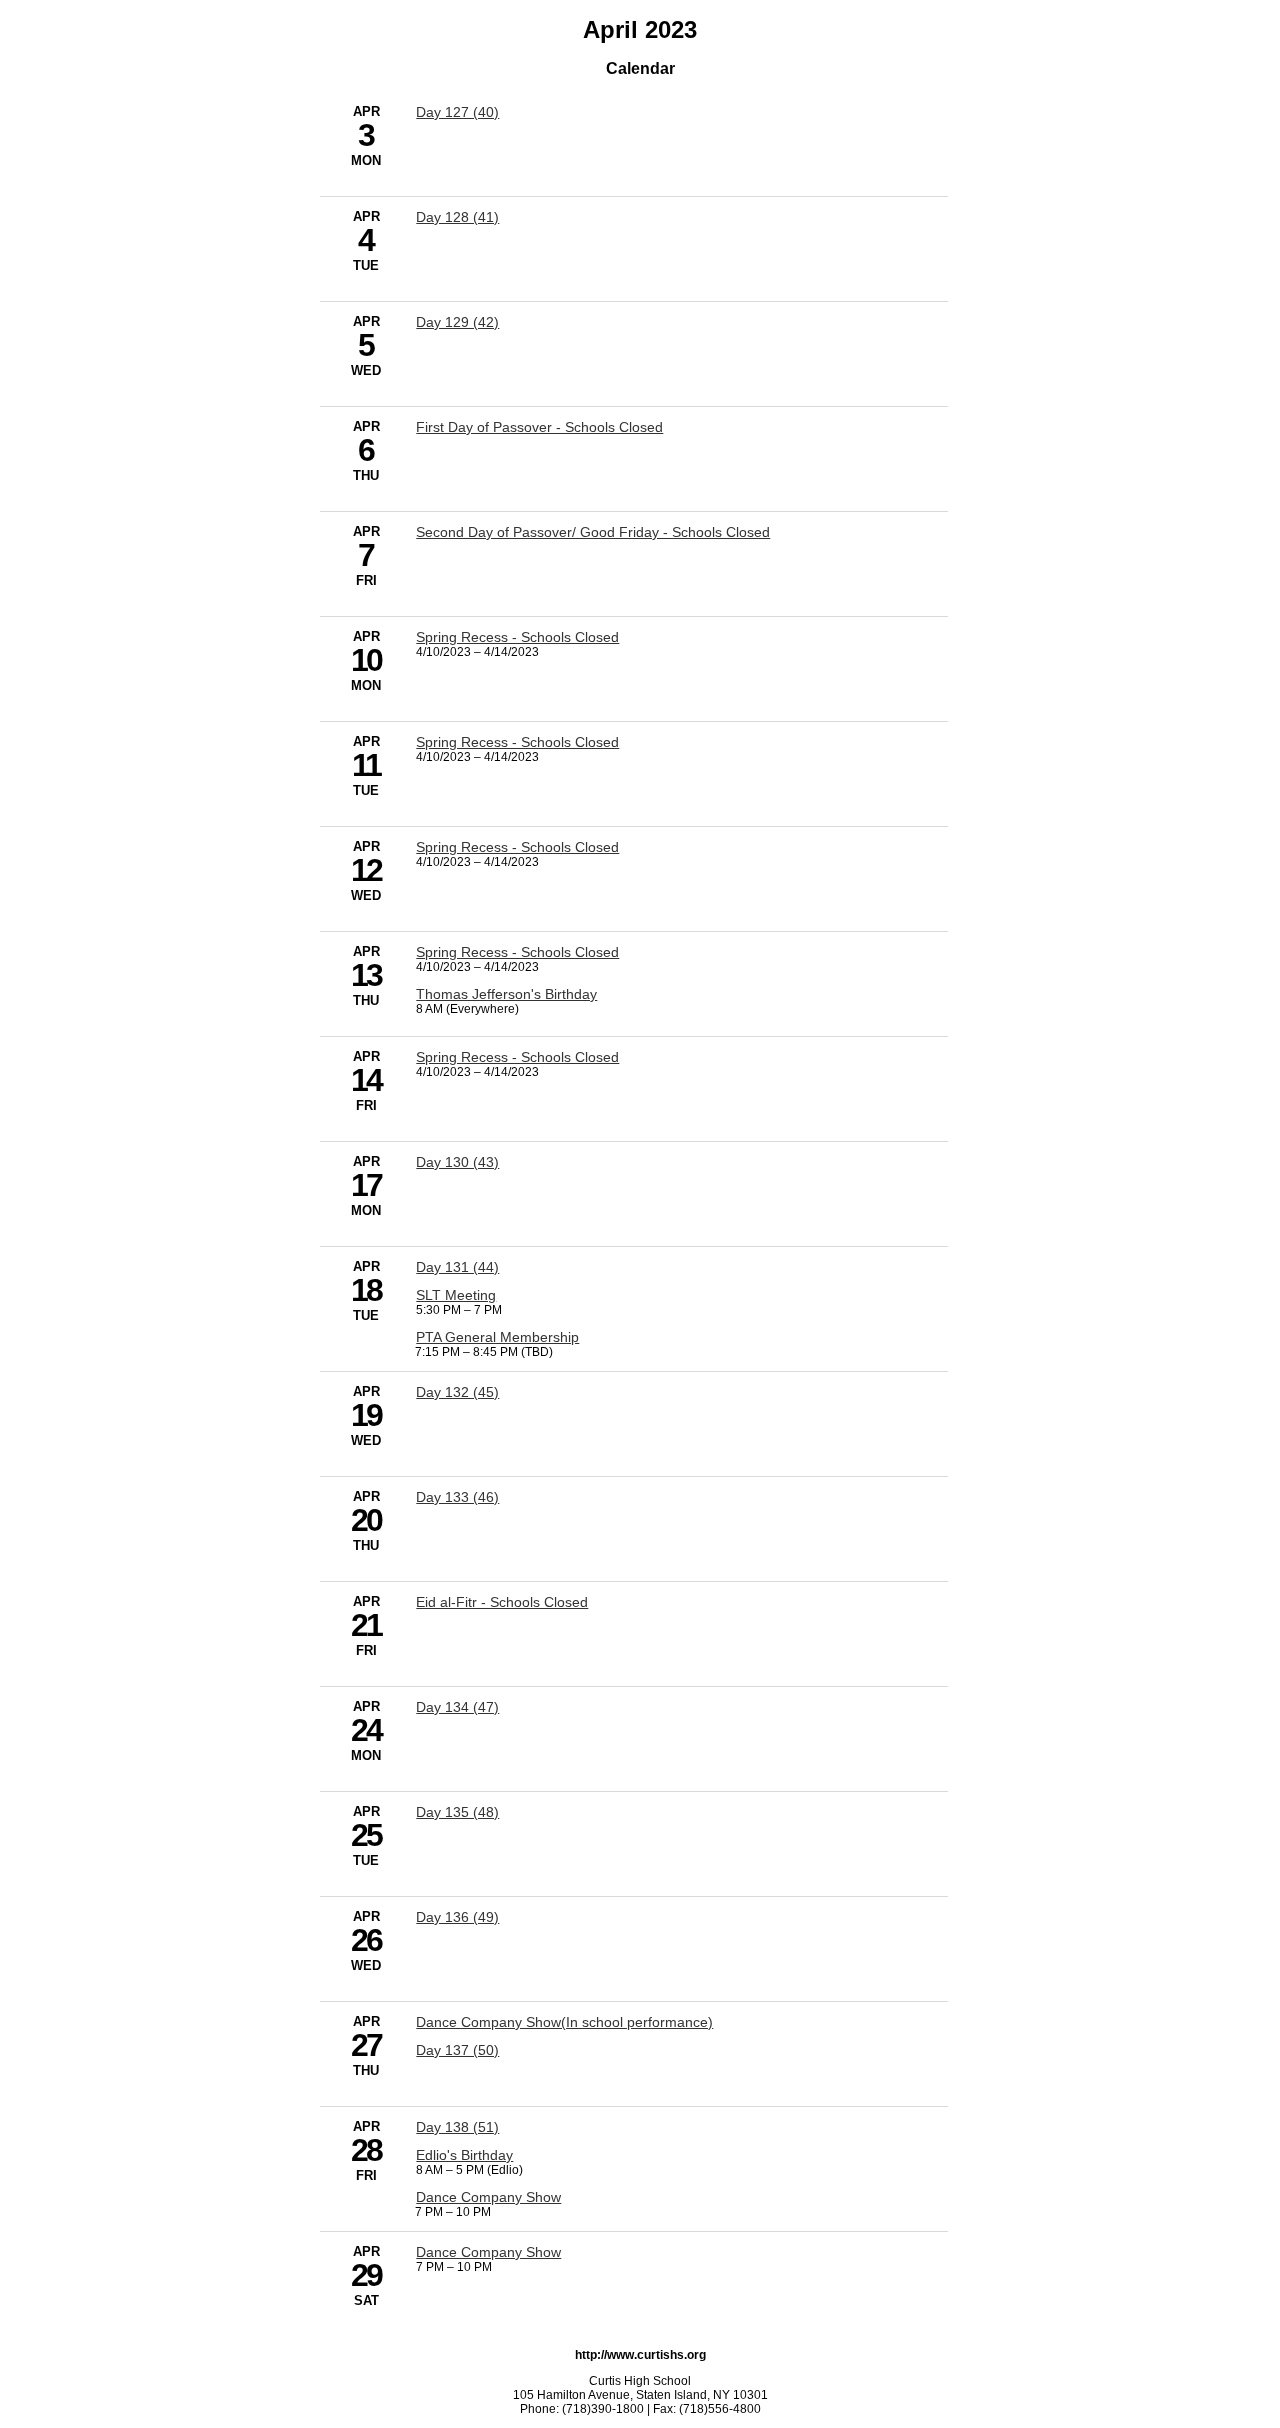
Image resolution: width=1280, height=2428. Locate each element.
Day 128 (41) (457, 217)
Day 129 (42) (457, 322)
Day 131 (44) (457, 1267)
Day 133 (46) (457, 1497)
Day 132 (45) (457, 1392)
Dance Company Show (488, 2197)
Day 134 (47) (457, 1707)
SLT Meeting (456, 1295)
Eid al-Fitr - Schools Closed (502, 1602)
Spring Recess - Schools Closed (517, 637)
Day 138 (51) (457, 2127)
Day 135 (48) (457, 1812)
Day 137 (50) (457, 2050)
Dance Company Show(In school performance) (564, 2022)
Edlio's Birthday (464, 2155)
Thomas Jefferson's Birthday (506, 994)
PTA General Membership (497, 1337)
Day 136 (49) (457, 1917)
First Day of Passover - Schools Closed (539, 427)
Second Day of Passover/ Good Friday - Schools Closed (593, 532)
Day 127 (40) (457, 112)
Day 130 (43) (457, 1162)
